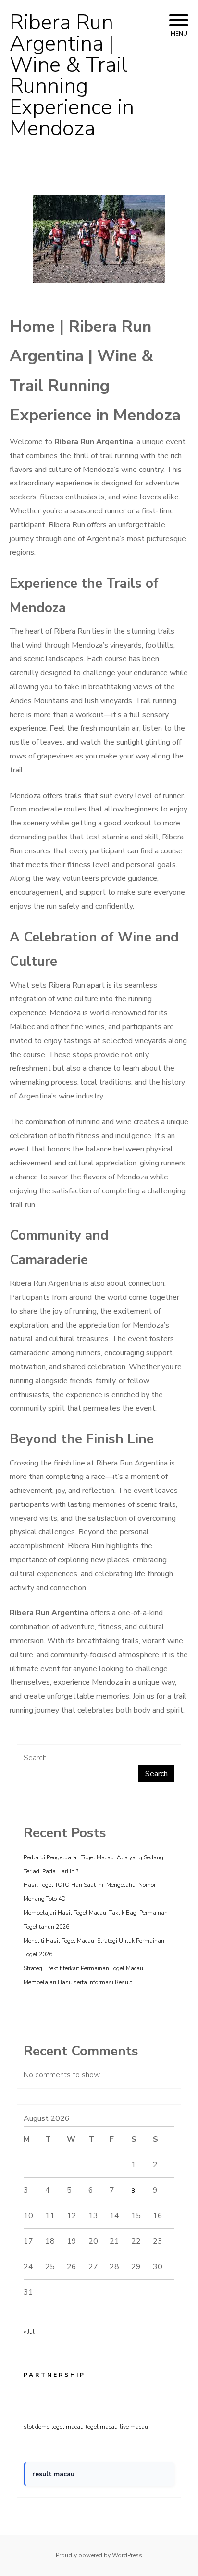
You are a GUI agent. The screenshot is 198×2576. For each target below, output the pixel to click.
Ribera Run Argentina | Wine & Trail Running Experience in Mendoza (72, 76)
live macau (134, 2427)
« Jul (29, 2332)
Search (35, 1758)
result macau (53, 2474)
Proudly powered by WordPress (99, 2555)
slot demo (37, 2427)
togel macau (68, 2427)
